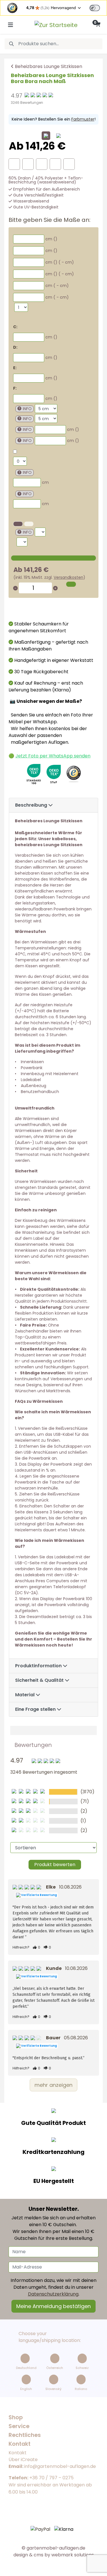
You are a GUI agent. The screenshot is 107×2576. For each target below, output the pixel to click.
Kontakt (18, 2453)
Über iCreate (23, 2460)
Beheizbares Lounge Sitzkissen (49, 66)
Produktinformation (39, 1666)
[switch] (95, 8)
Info (27, 409)
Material (25, 1695)
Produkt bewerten (55, 1865)
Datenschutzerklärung (53, 2294)
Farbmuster (83, 119)
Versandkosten (68, 577)
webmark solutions (72, 2555)
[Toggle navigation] (11, 25)
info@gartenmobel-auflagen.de (60, 2466)
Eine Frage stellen (36, 1709)
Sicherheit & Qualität (40, 1680)
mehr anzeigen (53, 2085)
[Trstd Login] (98, 7)
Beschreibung (32, 805)
